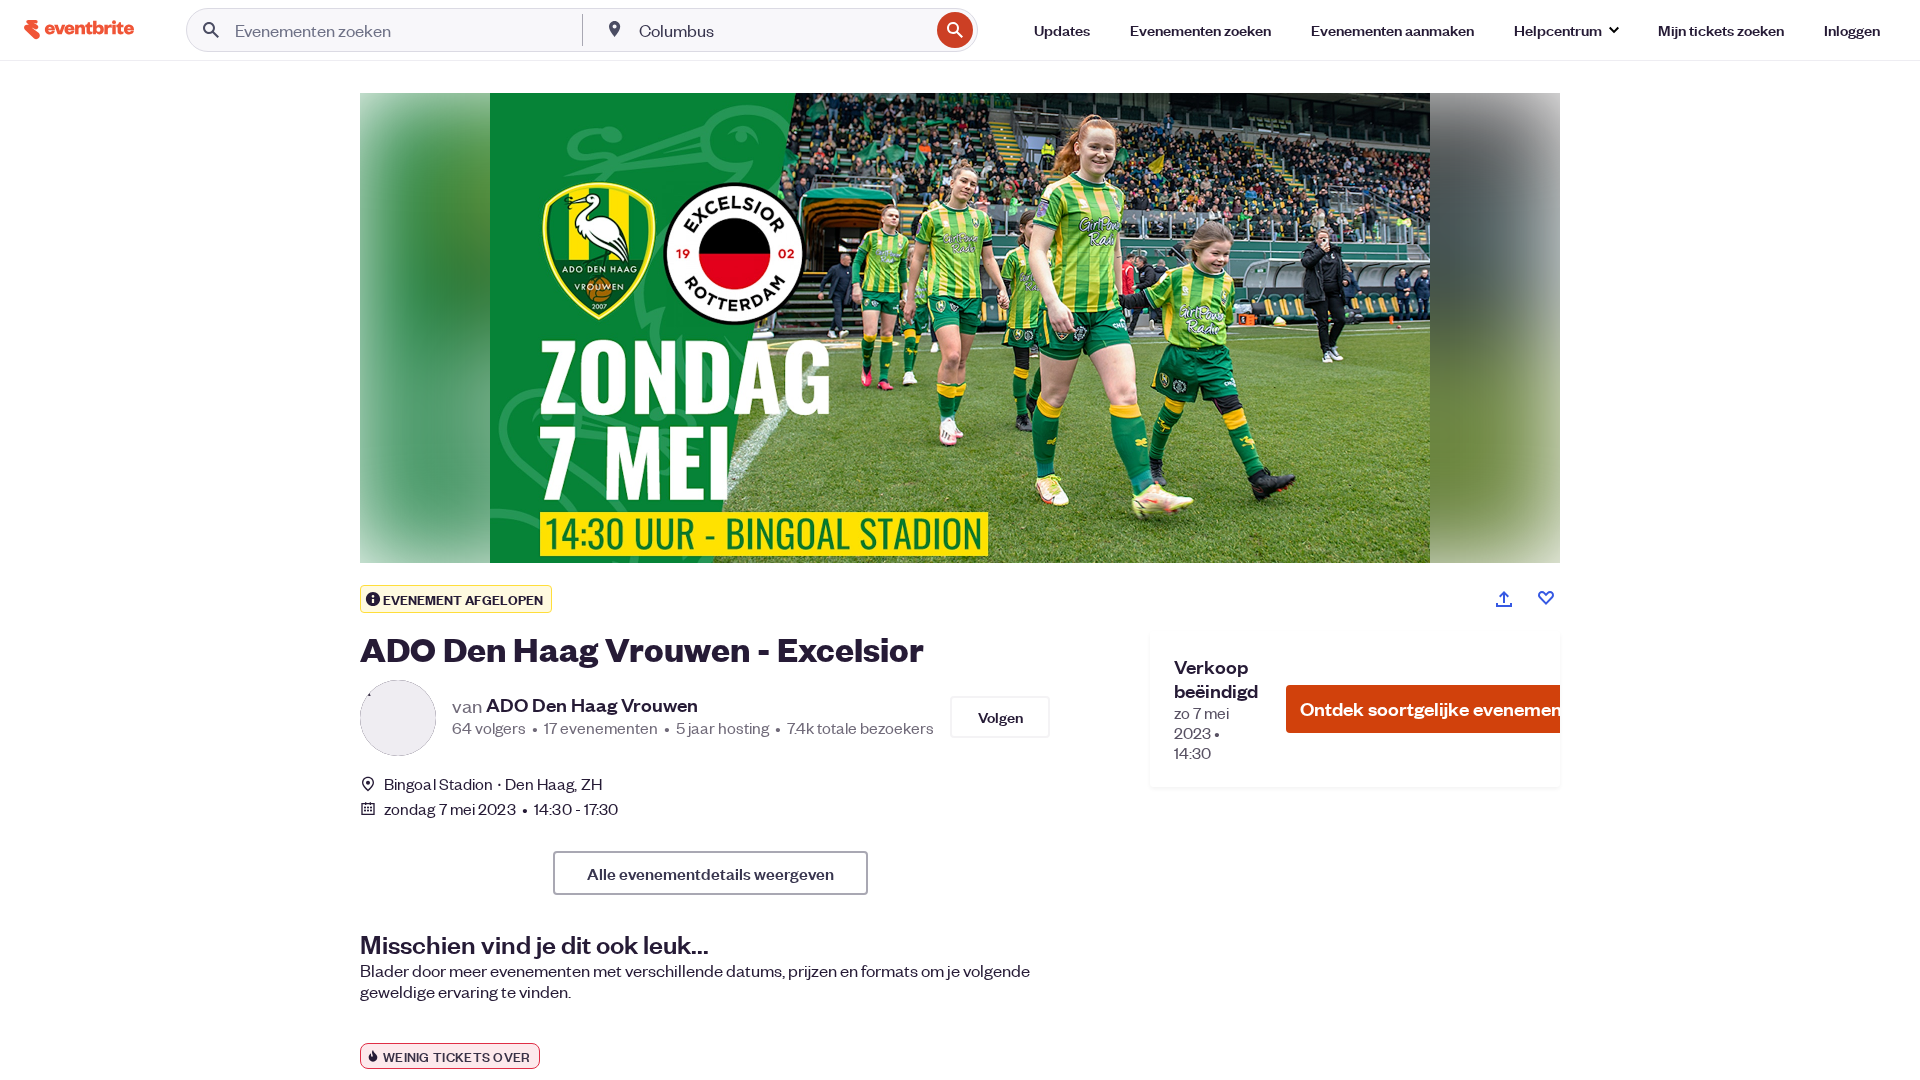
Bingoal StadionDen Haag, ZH (493, 783)
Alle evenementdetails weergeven (710, 873)
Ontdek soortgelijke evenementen (1445, 708)
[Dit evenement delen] (1504, 599)
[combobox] (782, 30)
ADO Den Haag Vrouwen (592, 705)
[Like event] (1546, 598)
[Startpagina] (79, 29)
